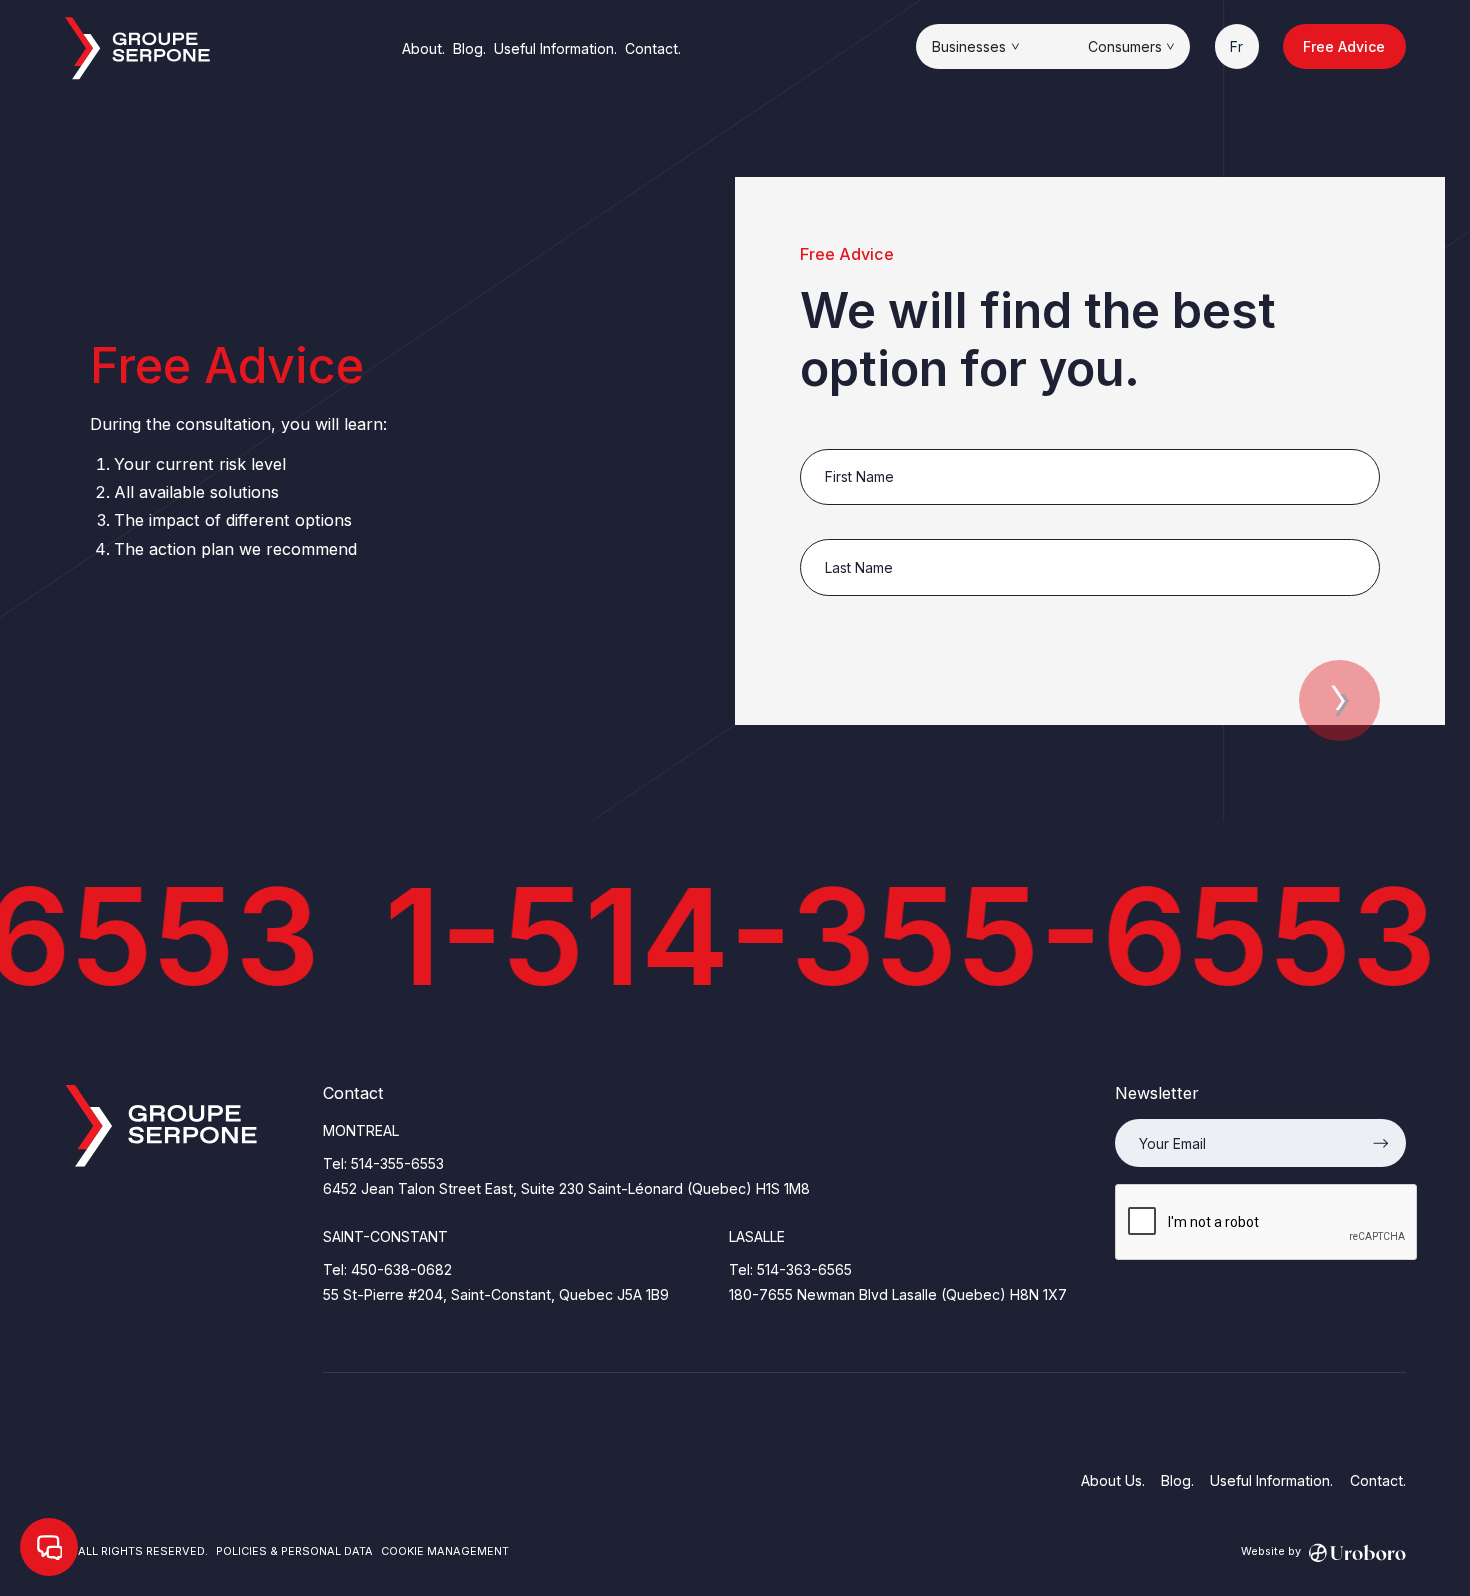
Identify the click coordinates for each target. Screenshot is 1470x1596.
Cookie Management (445, 1551)
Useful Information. (555, 48)
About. (423, 48)
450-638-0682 (401, 1269)
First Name (837, 438)
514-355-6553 (397, 1163)
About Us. (1113, 1480)
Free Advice (1344, 46)
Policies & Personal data (294, 1551)
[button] (975, 46)
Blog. (469, 48)
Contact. (653, 48)
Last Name (837, 528)
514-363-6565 (804, 1269)
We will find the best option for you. (1038, 340)
